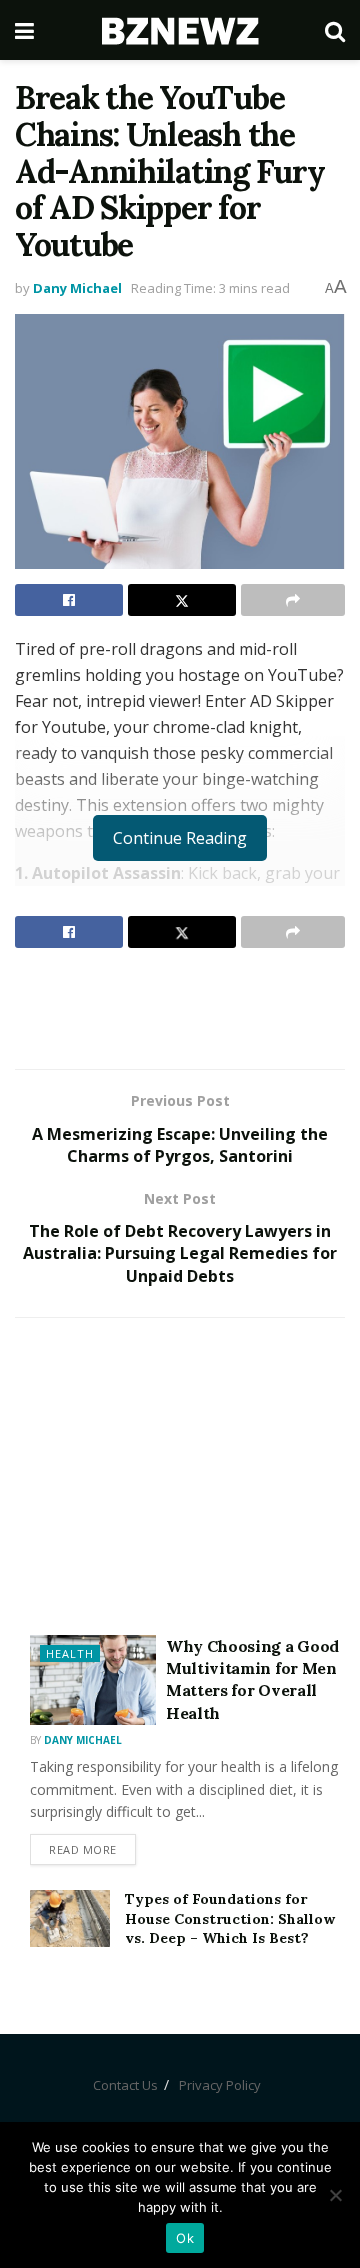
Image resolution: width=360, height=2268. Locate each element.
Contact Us (125, 2085)
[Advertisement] (180, 1008)
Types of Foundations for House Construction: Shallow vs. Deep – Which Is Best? (230, 1918)
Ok (185, 2238)
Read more (83, 1849)
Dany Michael (77, 288)
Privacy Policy (220, 2085)
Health (70, 1653)
